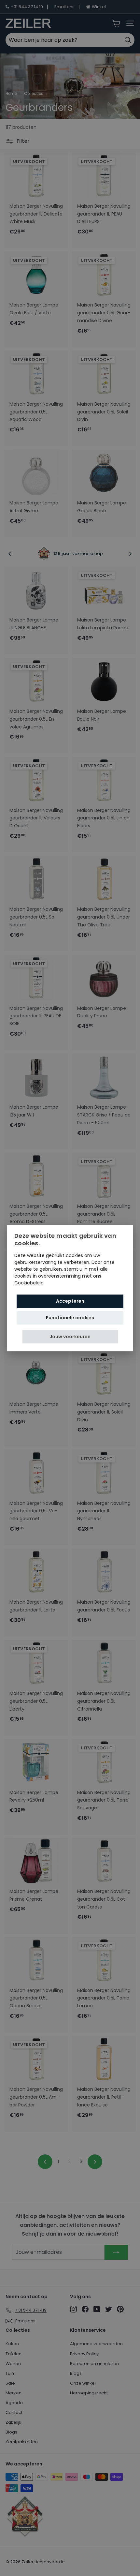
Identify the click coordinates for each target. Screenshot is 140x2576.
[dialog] (70, 1288)
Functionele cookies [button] (70, 1318)
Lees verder (59, 1283)
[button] (70, 1337)
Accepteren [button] (70, 1301)
